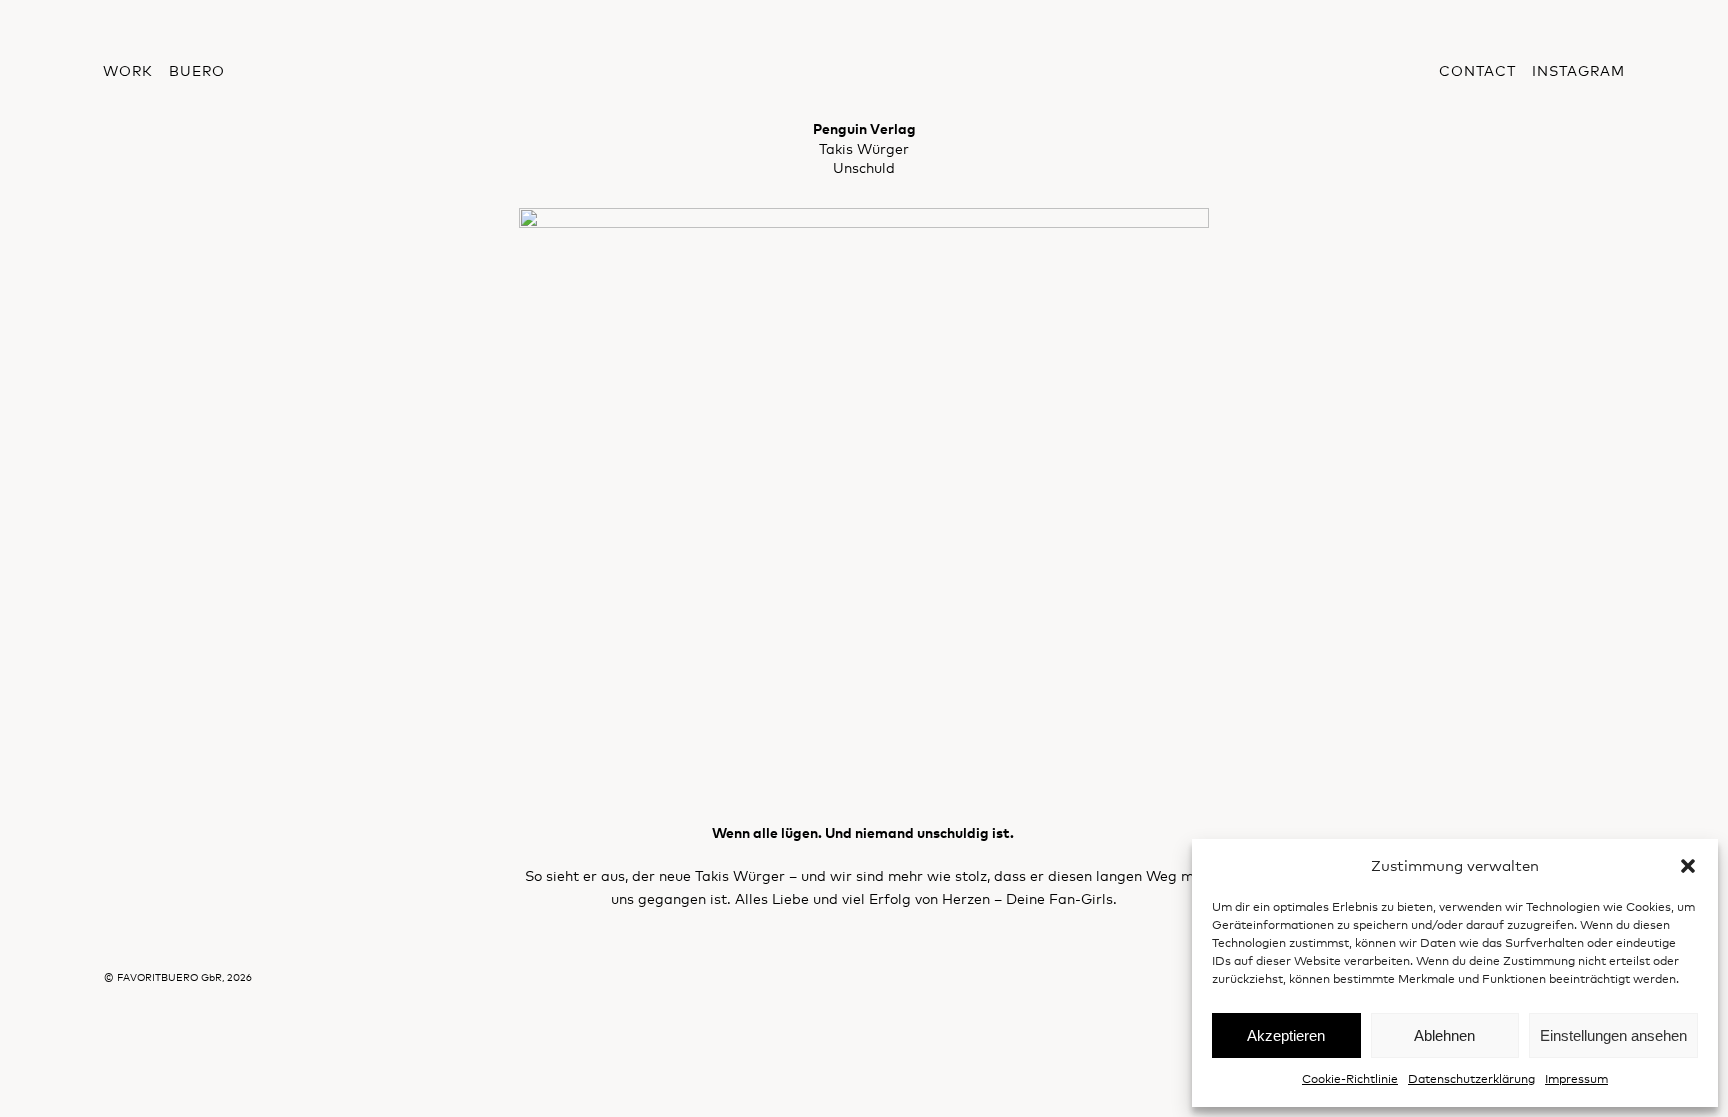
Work (128, 70)
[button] (1688, 866)
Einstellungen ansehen (1613, 1035)
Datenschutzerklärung (1471, 1079)
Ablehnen (1444, 1035)
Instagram (1578, 70)
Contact (1477, 70)
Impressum (1576, 1079)
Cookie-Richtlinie (1350, 1079)
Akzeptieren (1286, 1035)
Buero (197, 70)
